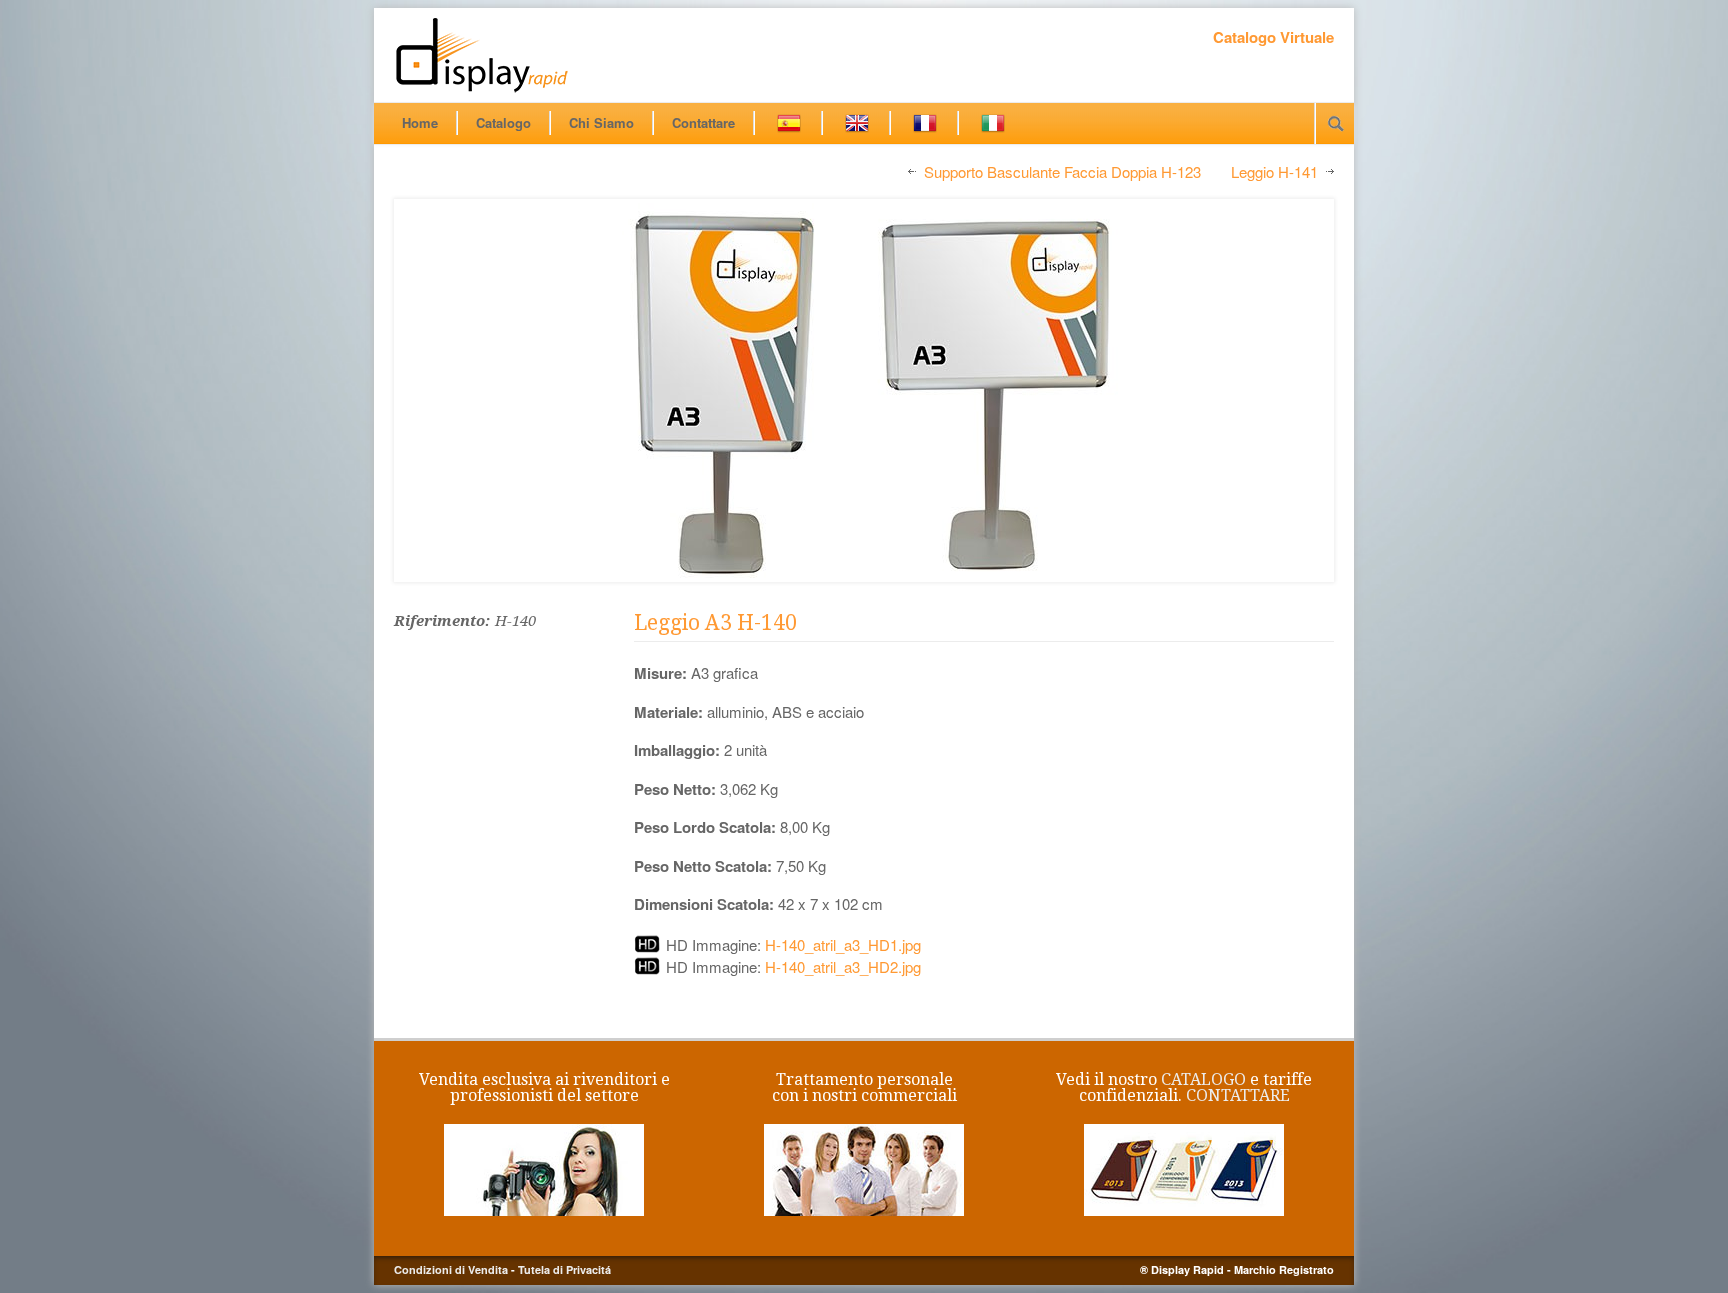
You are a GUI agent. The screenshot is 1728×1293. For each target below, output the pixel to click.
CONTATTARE (1238, 1095)
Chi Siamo (601, 122)
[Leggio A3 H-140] (864, 390)
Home (420, 122)
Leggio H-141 (1274, 172)
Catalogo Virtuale (1273, 37)
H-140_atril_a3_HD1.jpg (843, 944)
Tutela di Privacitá (564, 1269)
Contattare (703, 122)
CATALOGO (1203, 1079)
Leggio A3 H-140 (715, 622)
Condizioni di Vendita (451, 1269)
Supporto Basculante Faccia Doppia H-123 (1062, 172)
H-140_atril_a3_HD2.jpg (843, 966)
